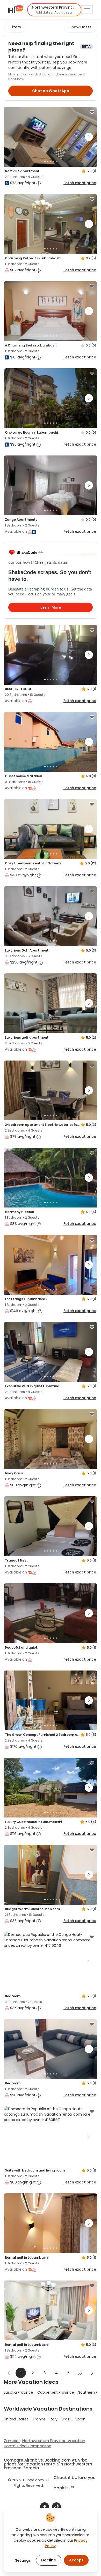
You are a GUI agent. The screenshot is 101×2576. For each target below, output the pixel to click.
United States (16, 2419)
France (39, 2419)
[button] (54, 10)
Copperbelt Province (56, 2392)
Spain (80, 2419)
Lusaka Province (19, 2392)
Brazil (66, 2419)
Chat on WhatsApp (51, 91)
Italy (54, 2419)
